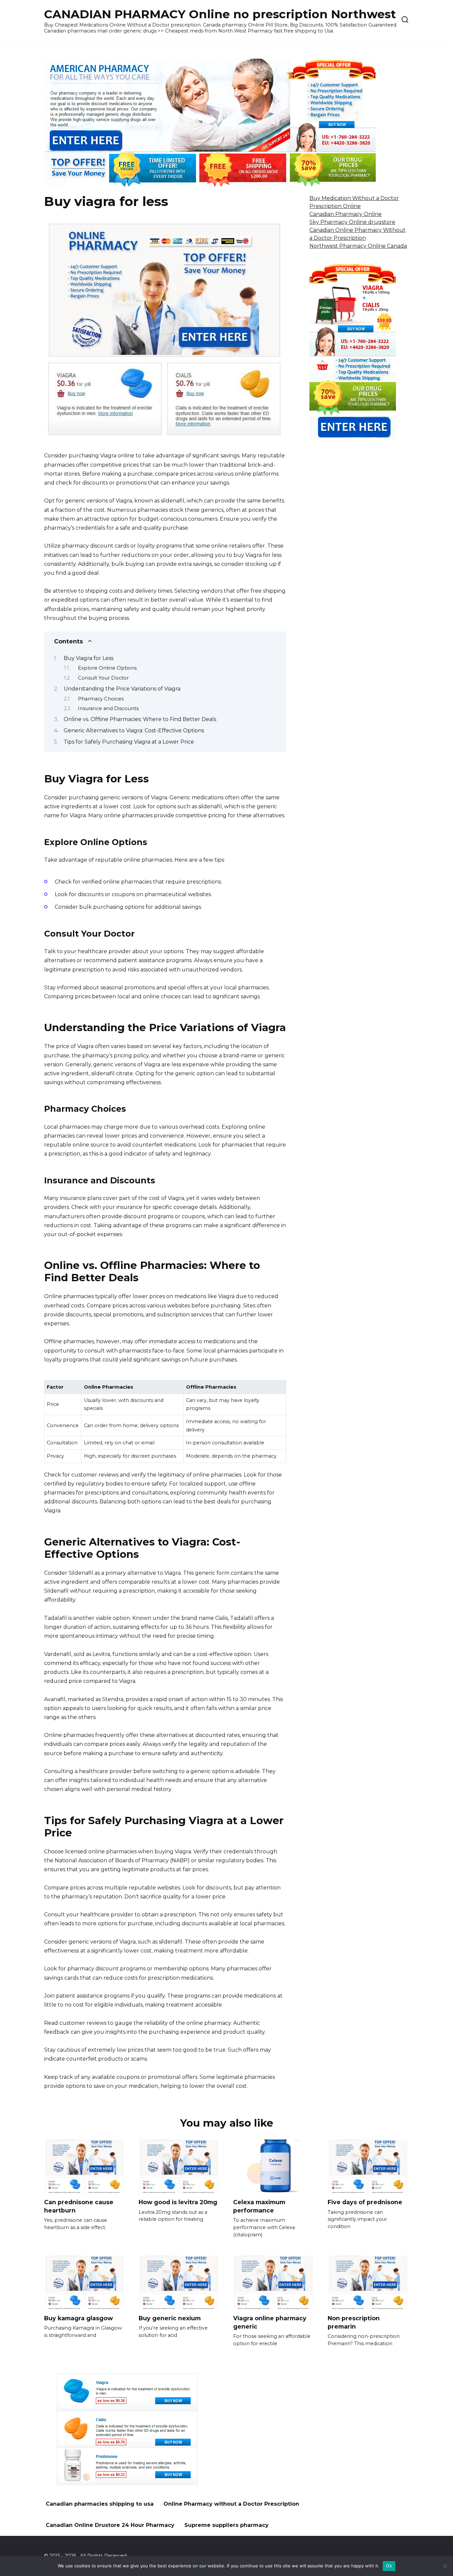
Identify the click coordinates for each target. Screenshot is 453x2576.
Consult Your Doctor (103, 678)
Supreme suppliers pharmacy (227, 2525)
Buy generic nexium (170, 2318)
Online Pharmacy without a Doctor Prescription (231, 2504)
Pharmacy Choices (101, 699)
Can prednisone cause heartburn (79, 2206)
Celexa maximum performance (259, 2206)
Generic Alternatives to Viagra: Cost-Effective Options (134, 730)
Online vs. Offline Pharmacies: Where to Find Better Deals (140, 719)
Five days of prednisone (365, 2202)
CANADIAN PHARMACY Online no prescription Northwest (220, 14)
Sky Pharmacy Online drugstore (352, 222)
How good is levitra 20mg (178, 2202)
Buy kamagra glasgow (78, 2318)
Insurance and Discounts (108, 708)
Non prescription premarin (354, 2322)
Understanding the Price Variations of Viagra (122, 689)
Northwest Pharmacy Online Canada (358, 246)
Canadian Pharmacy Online (346, 214)
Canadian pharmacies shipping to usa (100, 2504)
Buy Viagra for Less (89, 658)
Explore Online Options (107, 668)
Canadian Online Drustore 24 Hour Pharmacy (110, 2525)
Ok (389, 2566)
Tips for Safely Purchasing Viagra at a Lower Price (129, 742)
